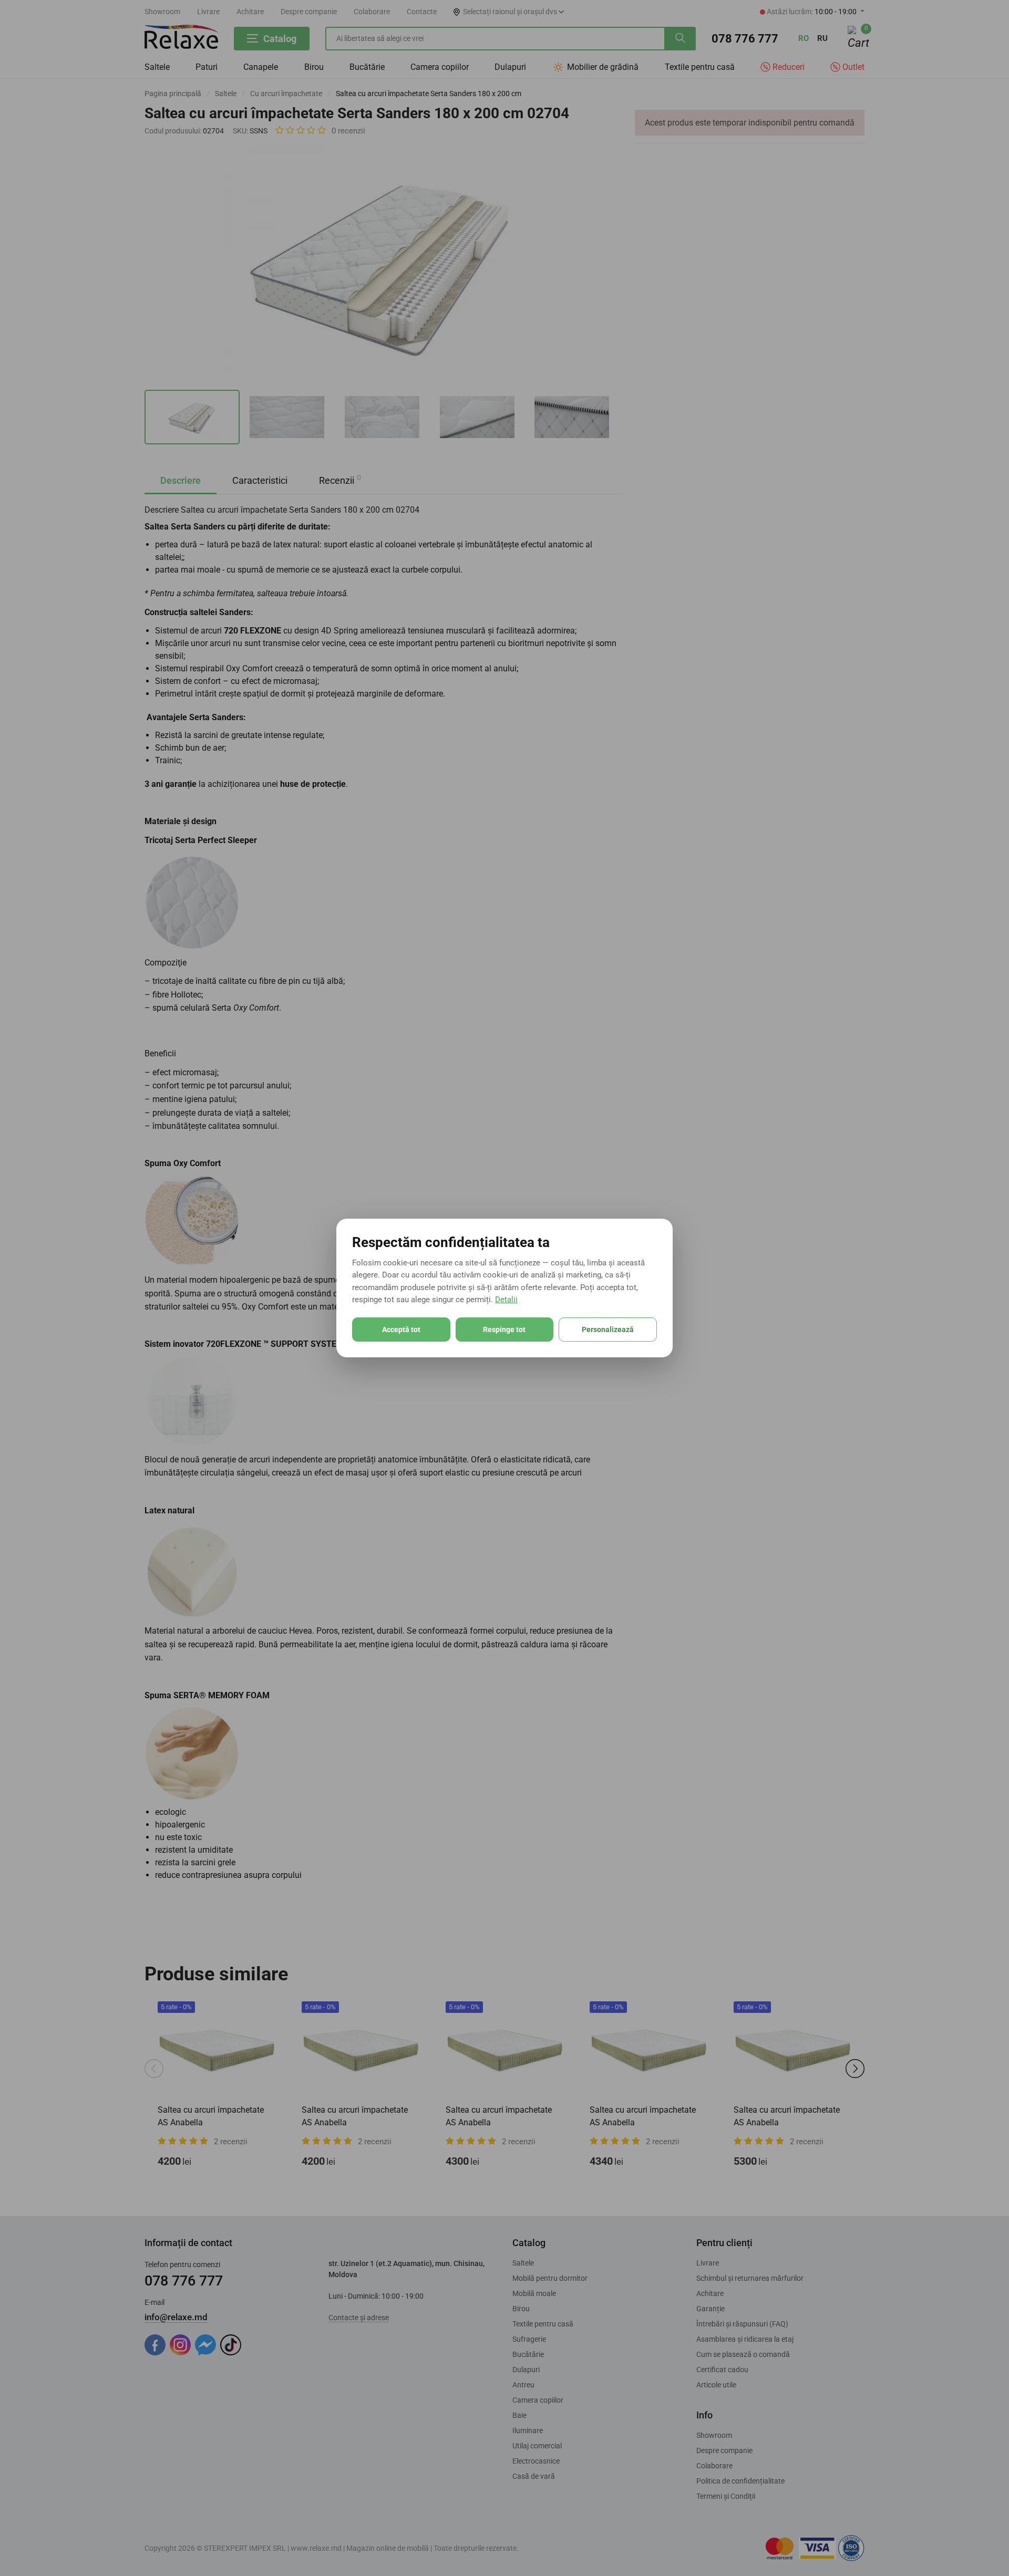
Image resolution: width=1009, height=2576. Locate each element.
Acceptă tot (401, 1329)
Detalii (506, 1300)
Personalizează (608, 1329)
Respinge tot (504, 1329)
